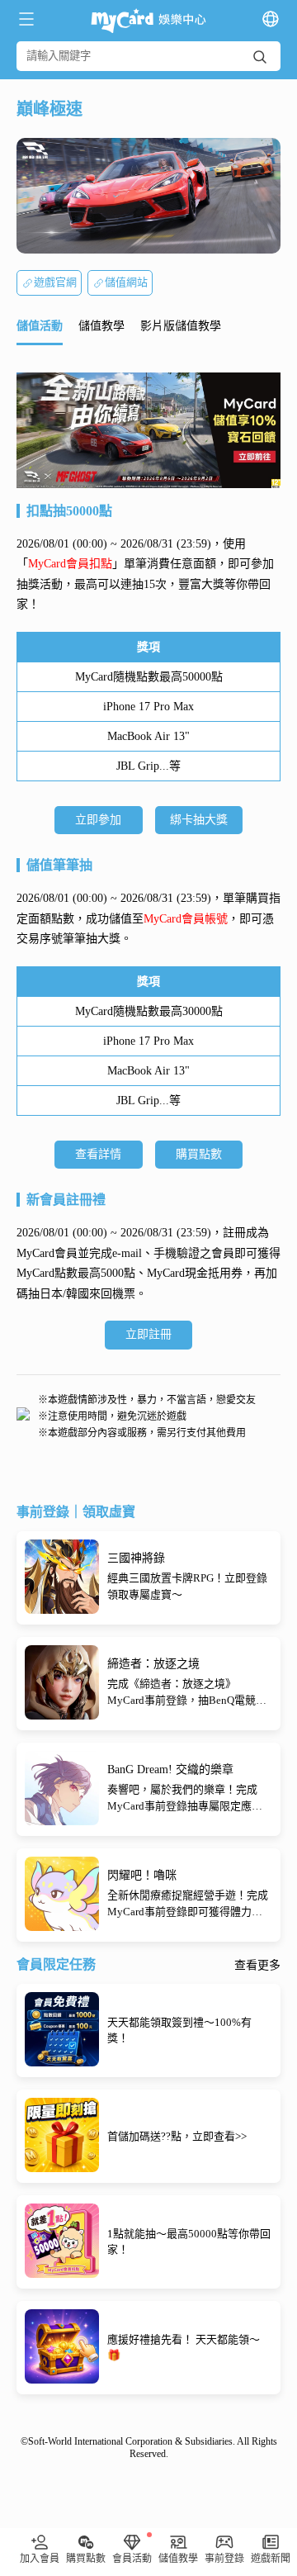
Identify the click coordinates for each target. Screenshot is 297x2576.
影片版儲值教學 (181, 326)
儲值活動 (40, 326)
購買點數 (199, 1154)
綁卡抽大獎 (199, 820)
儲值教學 (101, 326)
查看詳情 (98, 1154)
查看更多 (257, 1966)
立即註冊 (148, 1334)
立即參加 (98, 820)
